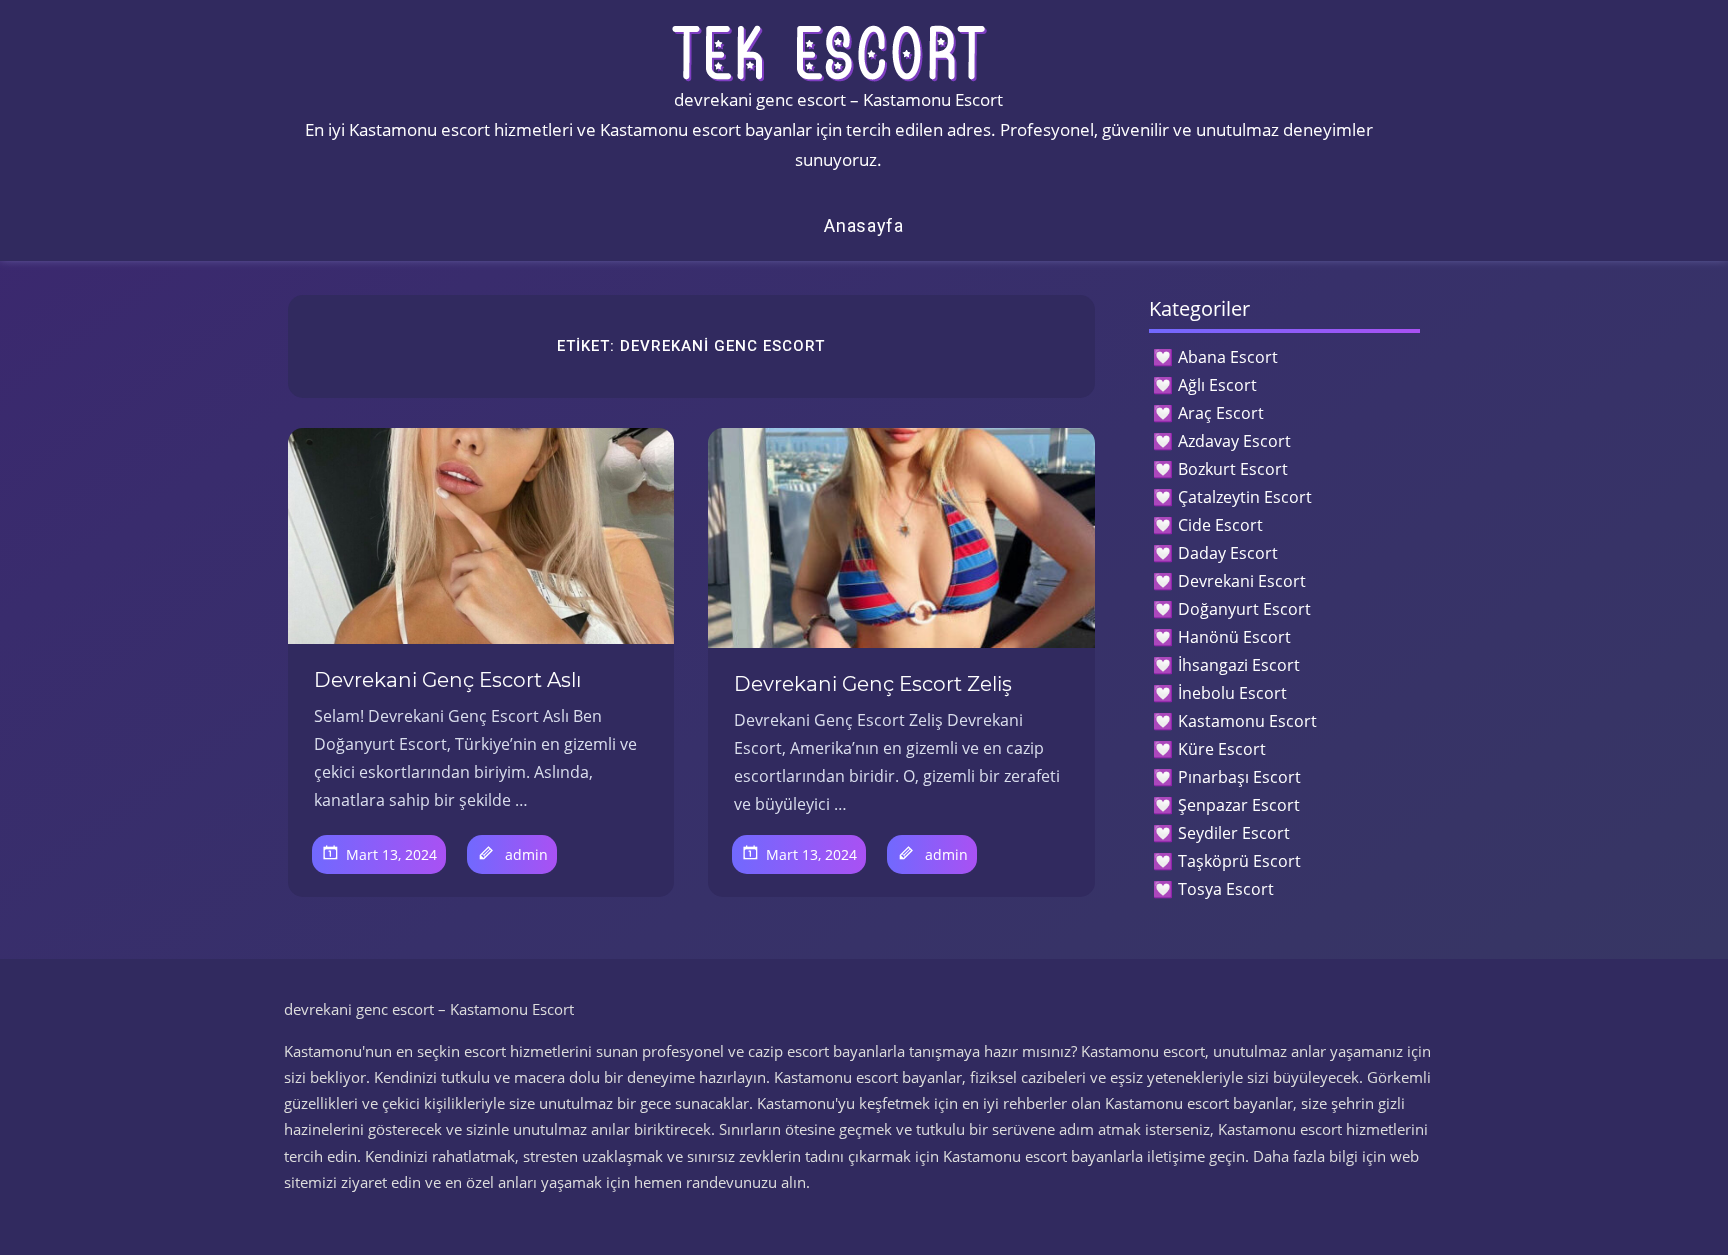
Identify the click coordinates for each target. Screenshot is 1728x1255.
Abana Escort (1228, 357)
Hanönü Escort (1234, 637)
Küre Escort (1222, 749)
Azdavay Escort (1234, 441)
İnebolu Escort (1232, 693)
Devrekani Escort (1242, 581)
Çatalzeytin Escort (1245, 497)
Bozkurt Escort (1233, 469)
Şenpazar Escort (1239, 805)
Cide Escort (1220, 525)
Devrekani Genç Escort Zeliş (873, 684)
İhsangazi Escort (1239, 665)
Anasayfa (864, 225)
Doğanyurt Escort (1244, 609)
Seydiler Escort (1234, 833)
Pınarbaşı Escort (1239, 777)
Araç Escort (1221, 413)
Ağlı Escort (1217, 385)
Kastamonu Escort (1247, 721)
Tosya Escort (1226, 889)
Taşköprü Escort (1239, 861)
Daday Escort (1228, 553)
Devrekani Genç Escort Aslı (447, 680)
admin (526, 854)
